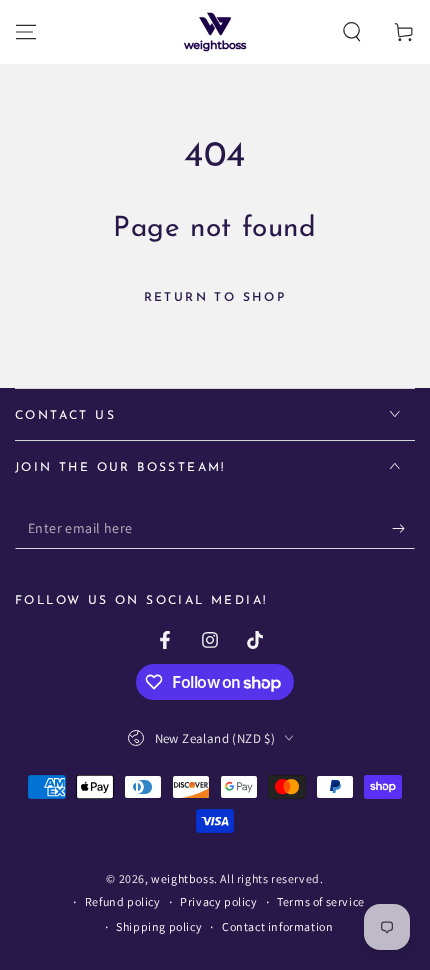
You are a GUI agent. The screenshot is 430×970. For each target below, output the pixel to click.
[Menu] (26, 32)
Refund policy (123, 901)
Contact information (277, 926)
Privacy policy (218, 901)
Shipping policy (159, 926)
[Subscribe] (403, 529)
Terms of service (321, 901)
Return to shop (215, 298)
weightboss (182, 878)
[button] (352, 32)
